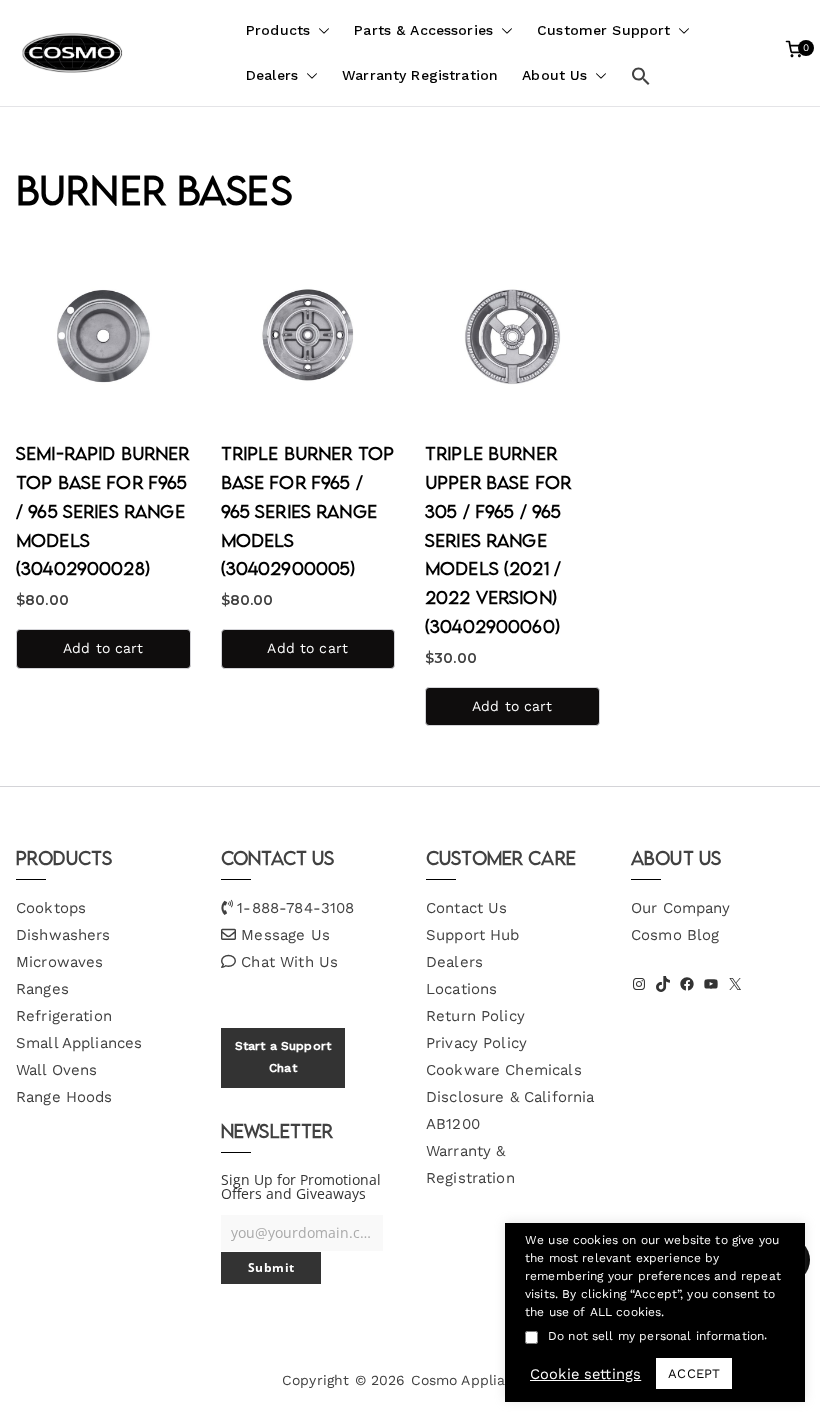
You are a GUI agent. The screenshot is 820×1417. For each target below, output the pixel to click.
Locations (461, 989)
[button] (320, 30)
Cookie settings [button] (585, 1374)
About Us (554, 75)
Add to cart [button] (103, 648)
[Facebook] (687, 984)
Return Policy (475, 1016)
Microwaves (60, 962)
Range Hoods (64, 1097)
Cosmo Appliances (474, 1380)
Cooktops (51, 908)
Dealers (272, 75)
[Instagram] (639, 984)
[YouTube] (711, 984)
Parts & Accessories (423, 30)
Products (278, 30)
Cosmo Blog (675, 935)
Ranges (42, 989)
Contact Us (467, 908)
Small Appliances (79, 1043)
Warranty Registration (420, 75)
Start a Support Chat (283, 1057)
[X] (735, 984)
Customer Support (603, 30)
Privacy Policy (476, 1043)
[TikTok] (663, 984)
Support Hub (473, 935)
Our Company (681, 908)
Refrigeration (64, 1016)
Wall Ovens (57, 1070)
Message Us (285, 935)
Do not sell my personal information (656, 1336)
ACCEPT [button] (694, 1373)
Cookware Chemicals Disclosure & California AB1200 (510, 1097)
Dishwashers (63, 935)
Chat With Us (289, 962)
